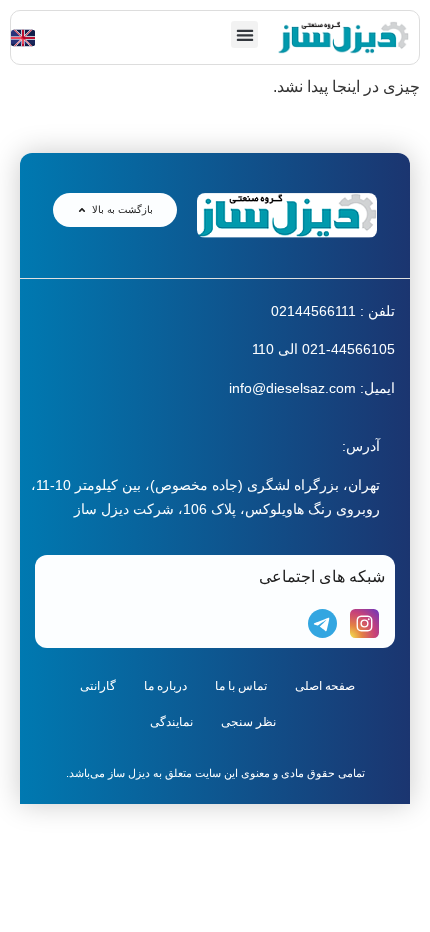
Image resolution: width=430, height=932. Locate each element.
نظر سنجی (248, 722)
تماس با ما (241, 686)
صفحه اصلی (325, 686)
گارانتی (98, 686)
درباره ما (165, 686)
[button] (244, 34)
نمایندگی (171, 722)
